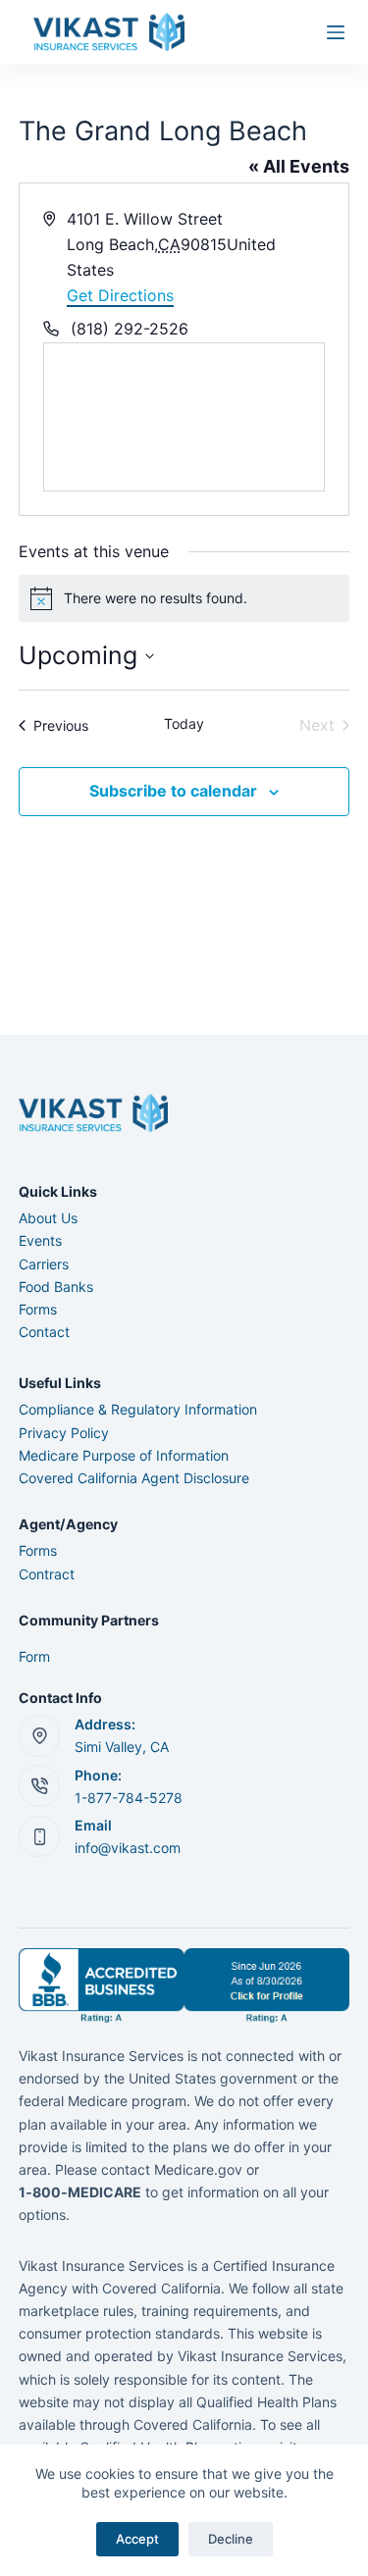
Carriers (44, 1264)
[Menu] (336, 32)
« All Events (299, 166)
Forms (38, 1309)
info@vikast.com (128, 1848)
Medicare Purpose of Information (124, 1455)
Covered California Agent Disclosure (134, 1478)
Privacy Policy (64, 1433)
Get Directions (120, 295)
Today (184, 723)
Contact (44, 1332)
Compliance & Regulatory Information (138, 1409)
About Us (48, 1218)
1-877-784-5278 (129, 1798)
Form (34, 1656)
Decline (231, 2539)
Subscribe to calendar (173, 791)
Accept (137, 2539)
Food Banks (56, 1287)
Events (40, 1240)
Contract (47, 1574)
